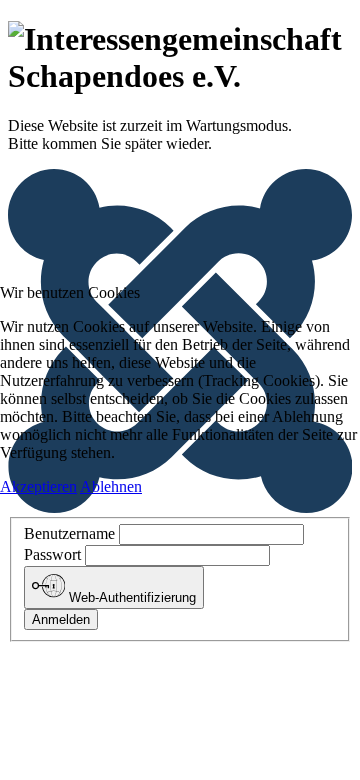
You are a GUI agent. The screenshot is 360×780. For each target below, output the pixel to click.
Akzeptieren (38, 486)
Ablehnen (111, 486)
